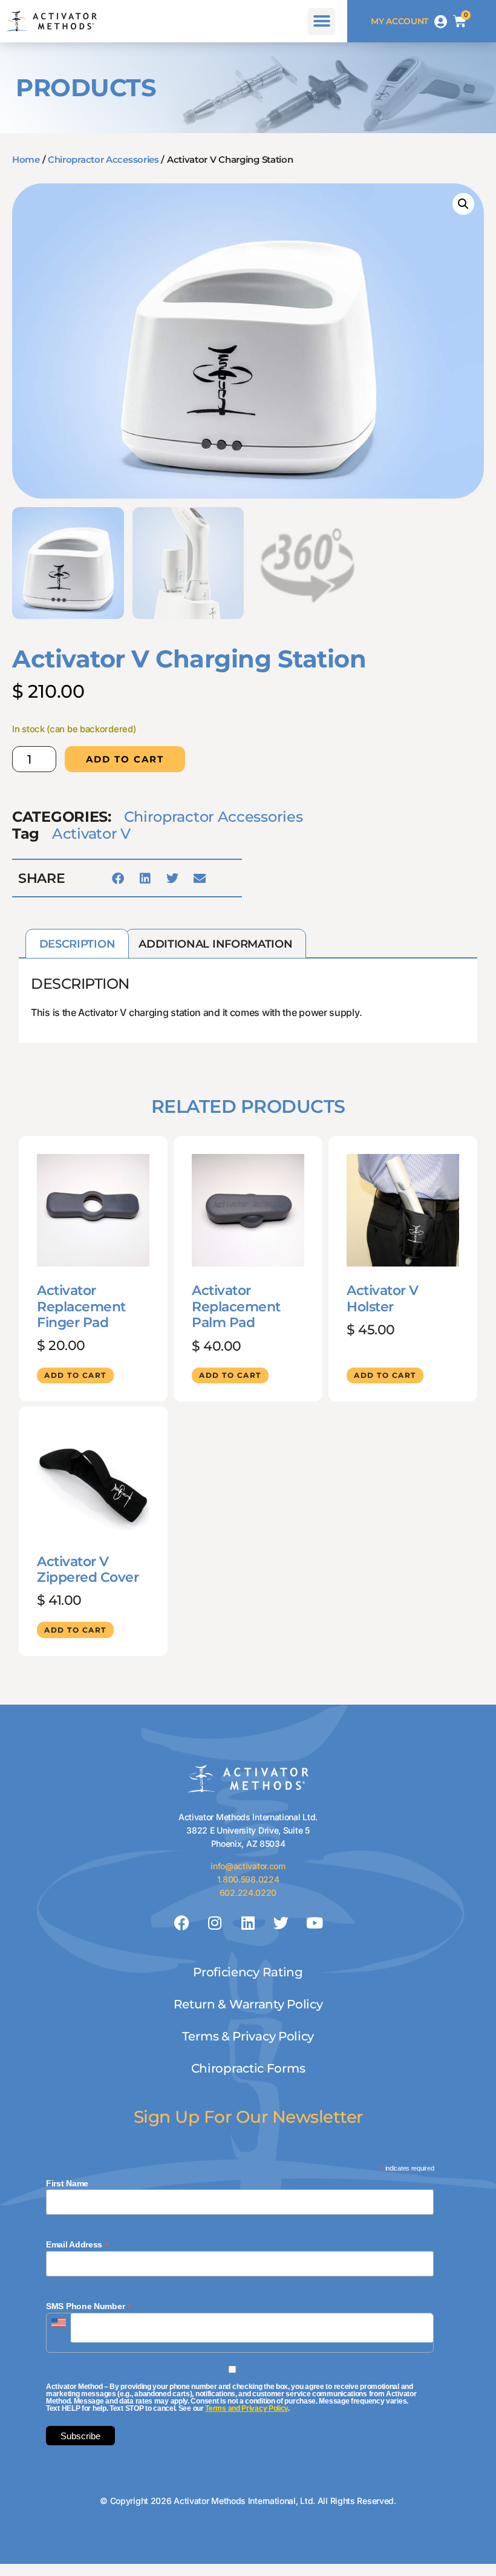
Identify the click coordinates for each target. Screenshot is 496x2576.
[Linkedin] (248, 1923)
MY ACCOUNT (400, 21)
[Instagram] (215, 1923)
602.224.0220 (248, 1893)
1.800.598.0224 (248, 1879)
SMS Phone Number (89, 2306)
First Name (67, 2183)
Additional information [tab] (215, 944)
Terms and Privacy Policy (246, 2408)
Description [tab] (77, 944)
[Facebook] (182, 1923)
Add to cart (125, 759)
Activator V (91, 834)
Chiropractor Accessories (103, 159)
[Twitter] (281, 1923)
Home (26, 159)
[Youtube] (314, 1923)
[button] (321, 21)
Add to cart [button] (75, 1375)
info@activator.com (248, 1866)
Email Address (78, 2244)
